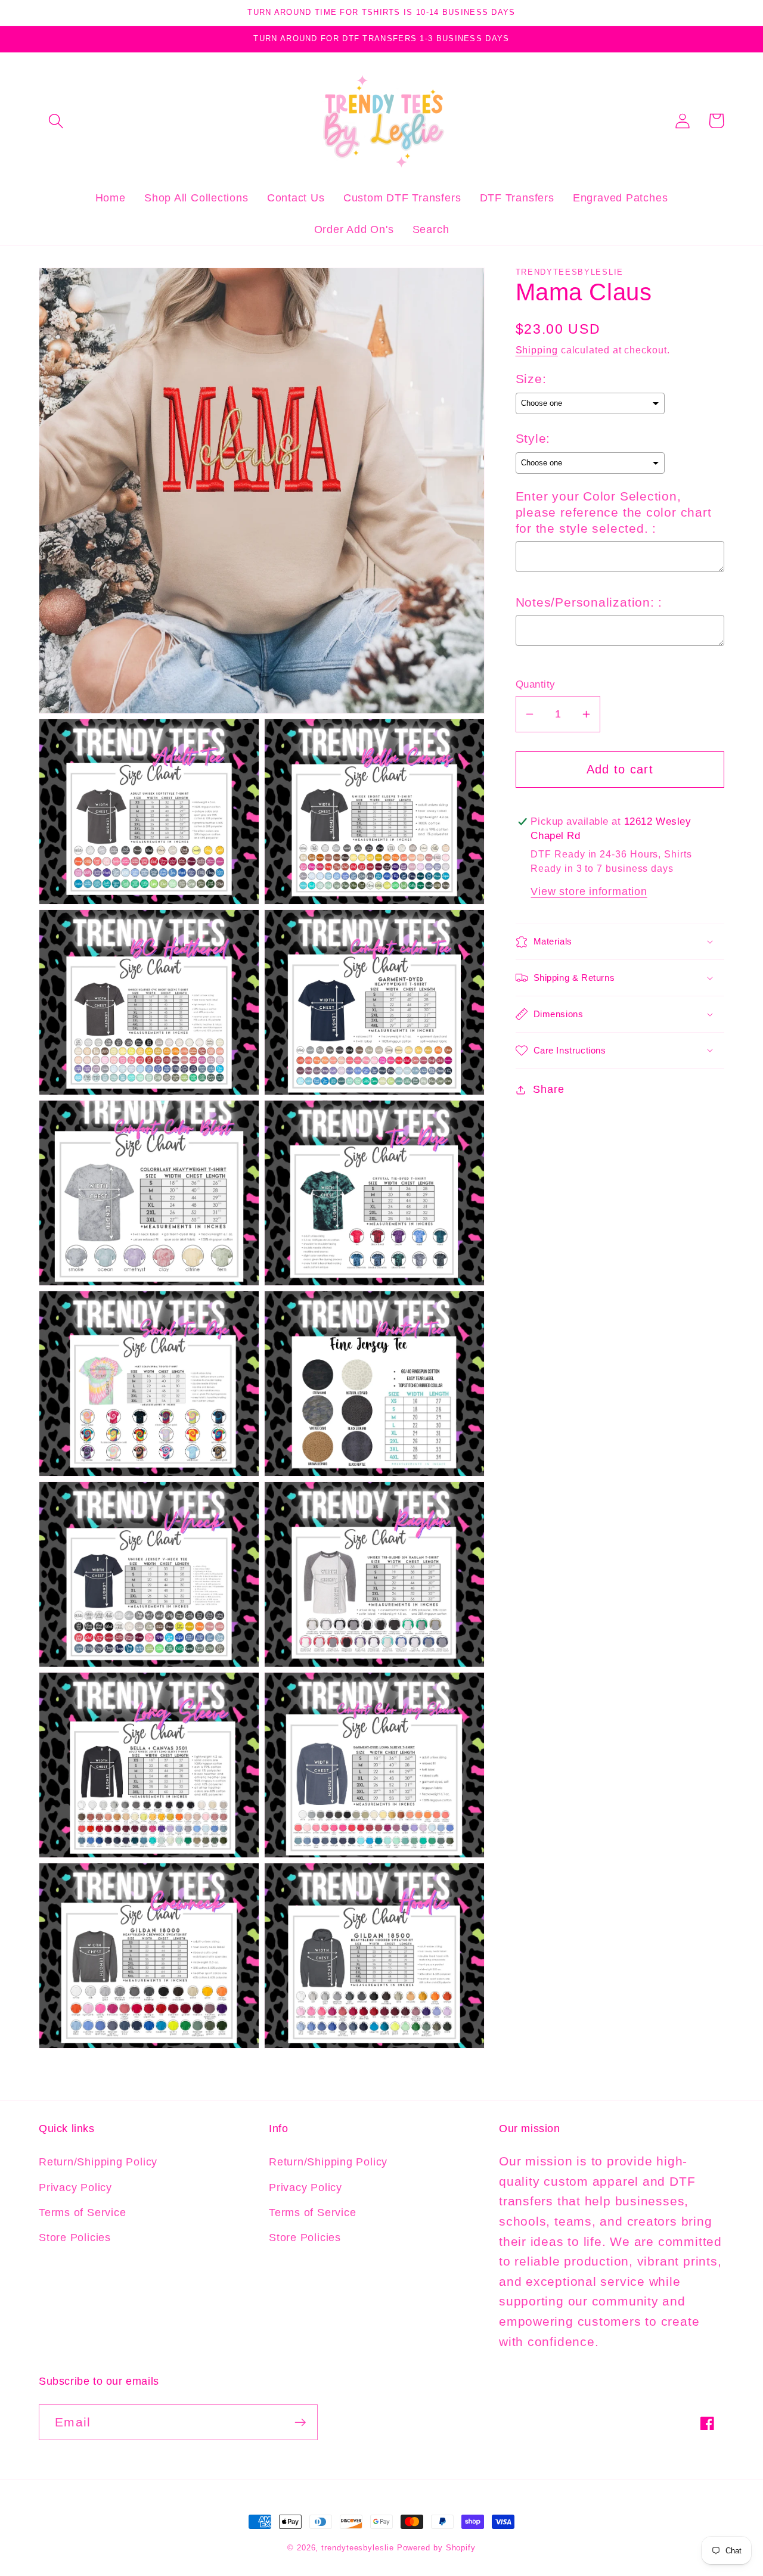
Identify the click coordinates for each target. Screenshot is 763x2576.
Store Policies (75, 2238)
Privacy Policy (75, 2187)
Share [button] (548, 1089)
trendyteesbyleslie (357, 2548)
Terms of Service (82, 2213)
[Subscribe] (300, 2423)
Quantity (536, 684)
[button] (56, 121)
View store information (589, 891)
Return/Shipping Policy (98, 2162)
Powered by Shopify (436, 2548)
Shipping (537, 350)
